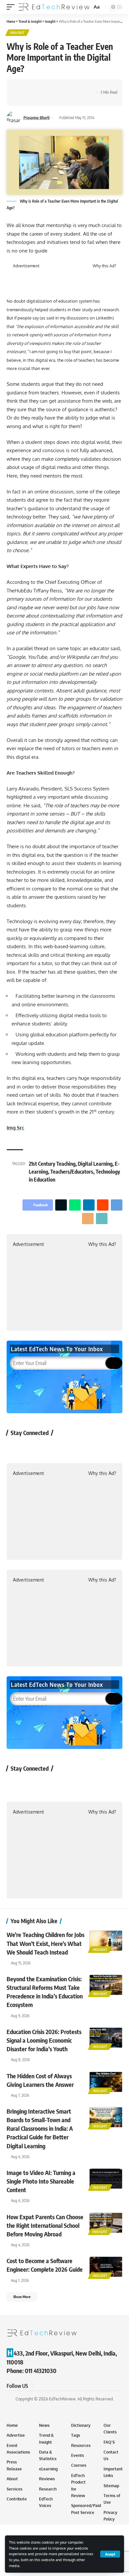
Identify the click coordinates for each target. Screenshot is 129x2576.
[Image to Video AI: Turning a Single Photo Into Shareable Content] (106, 2179)
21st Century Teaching (52, 1164)
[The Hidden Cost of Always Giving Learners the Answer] (106, 2082)
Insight (17, 33)
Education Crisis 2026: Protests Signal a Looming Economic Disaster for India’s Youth (44, 2040)
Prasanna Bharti (37, 118)
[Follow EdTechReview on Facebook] (15, 1448)
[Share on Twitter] (32, 87)
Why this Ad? (104, 266)
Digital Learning (95, 1164)
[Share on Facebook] (21, 87)
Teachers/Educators (72, 1172)
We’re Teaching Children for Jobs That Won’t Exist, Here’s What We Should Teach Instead (45, 1943)
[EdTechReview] (54, 7)
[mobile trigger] (12, 7)
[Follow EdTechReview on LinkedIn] (86, 1448)
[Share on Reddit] (63, 87)
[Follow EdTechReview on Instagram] (68, 1448)
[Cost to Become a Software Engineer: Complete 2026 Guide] (106, 2267)
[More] (32, 98)
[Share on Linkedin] (52, 87)
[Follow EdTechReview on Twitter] (33, 1448)
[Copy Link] (21, 98)
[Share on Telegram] (73, 87)
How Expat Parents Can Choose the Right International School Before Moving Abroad (45, 2225)
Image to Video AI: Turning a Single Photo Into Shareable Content (41, 2181)
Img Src (15, 1128)
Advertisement (26, 266)
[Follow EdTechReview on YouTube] (50, 1448)
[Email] (83, 87)
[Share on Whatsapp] (42, 87)
